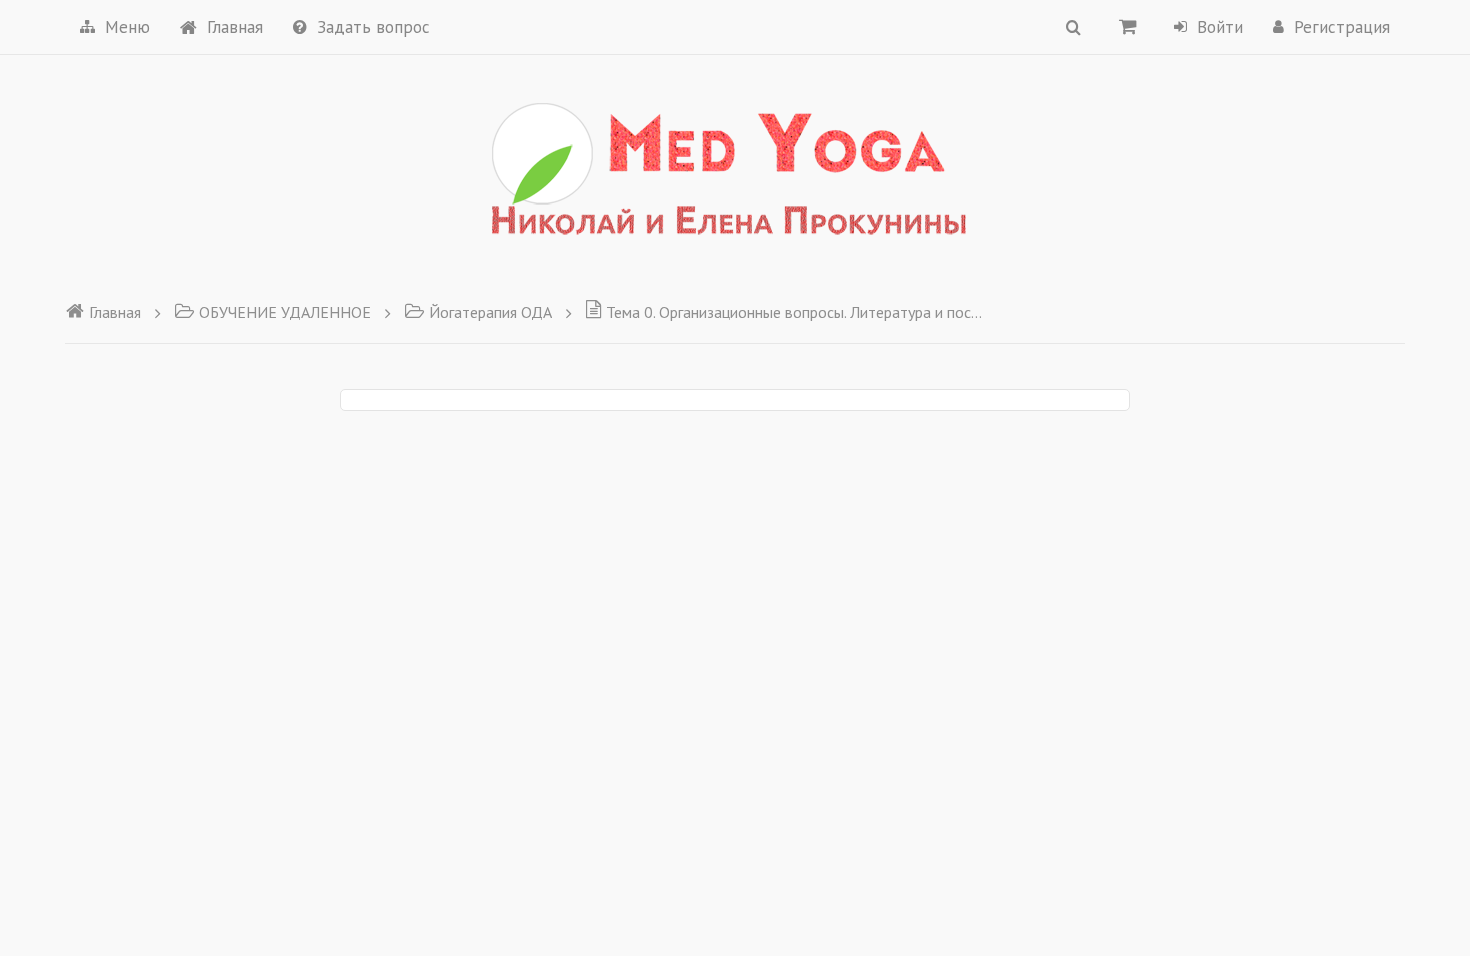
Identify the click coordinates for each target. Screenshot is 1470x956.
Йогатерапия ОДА (490, 312)
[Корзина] (1128, 26)
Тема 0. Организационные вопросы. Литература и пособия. (795, 312)
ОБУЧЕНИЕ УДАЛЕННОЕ (285, 312)
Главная (235, 27)
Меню (127, 27)
